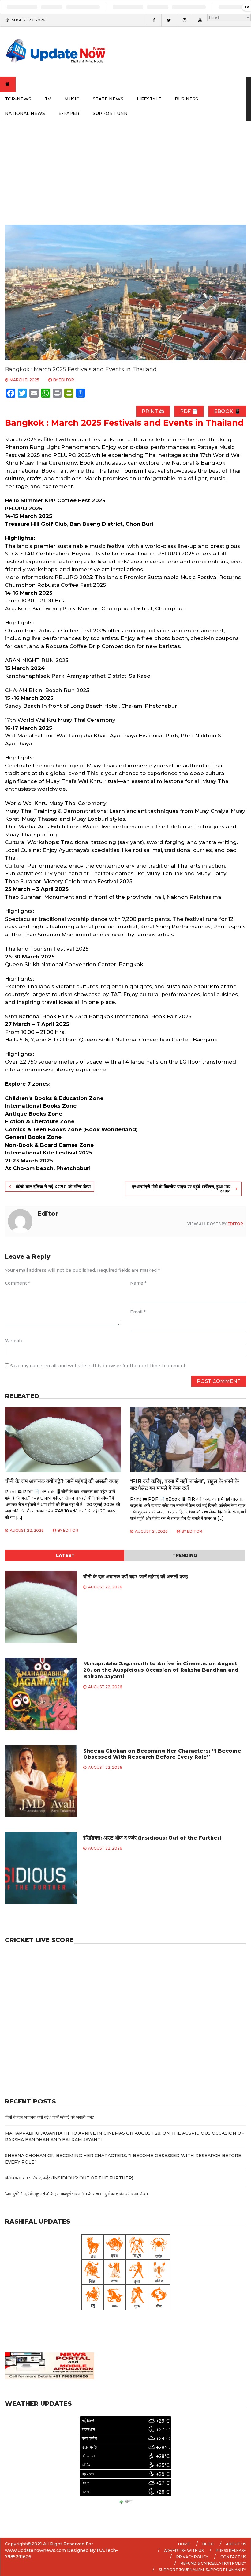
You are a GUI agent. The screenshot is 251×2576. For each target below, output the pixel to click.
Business (186, 99)
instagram (184, 20)
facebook (154, 20)
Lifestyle (149, 99)
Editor (66, 380)
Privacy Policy (192, 2557)
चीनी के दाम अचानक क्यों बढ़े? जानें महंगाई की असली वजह (62, 1481)
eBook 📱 (227, 411)
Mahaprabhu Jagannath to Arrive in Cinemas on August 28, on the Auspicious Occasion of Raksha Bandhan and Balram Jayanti (161, 1670)
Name (138, 1283)
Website (14, 1341)
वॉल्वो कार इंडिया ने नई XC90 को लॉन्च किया (53, 1187)
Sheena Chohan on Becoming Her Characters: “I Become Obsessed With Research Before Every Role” (162, 1754)
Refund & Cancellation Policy (213, 2563)
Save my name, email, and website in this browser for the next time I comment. (98, 1366)
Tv (48, 99)
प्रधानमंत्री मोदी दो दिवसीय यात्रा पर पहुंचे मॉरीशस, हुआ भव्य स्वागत (181, 1189)
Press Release (231, 2550)
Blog (208, 2544)
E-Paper (69, 113)
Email (138, 1312)
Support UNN (110, 113)
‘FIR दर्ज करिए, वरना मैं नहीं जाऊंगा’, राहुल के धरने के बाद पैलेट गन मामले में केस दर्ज (184, 1485)
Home (184, 2544)
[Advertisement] (125, 167)
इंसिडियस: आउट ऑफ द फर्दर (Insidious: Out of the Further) (152, 1838)
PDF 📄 (189, 411)
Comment (17, 1283)
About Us (236, 2544)
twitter (169, 20)
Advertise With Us (184, 2550)
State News (108, 99)
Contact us (233, 2557)
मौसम (129, 2502)
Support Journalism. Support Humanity (202, 2570)
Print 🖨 (153, 411)
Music (72, 99)
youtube (200, 20)
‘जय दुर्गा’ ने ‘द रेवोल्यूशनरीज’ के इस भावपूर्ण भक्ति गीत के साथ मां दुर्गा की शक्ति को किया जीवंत (76, 2194)
